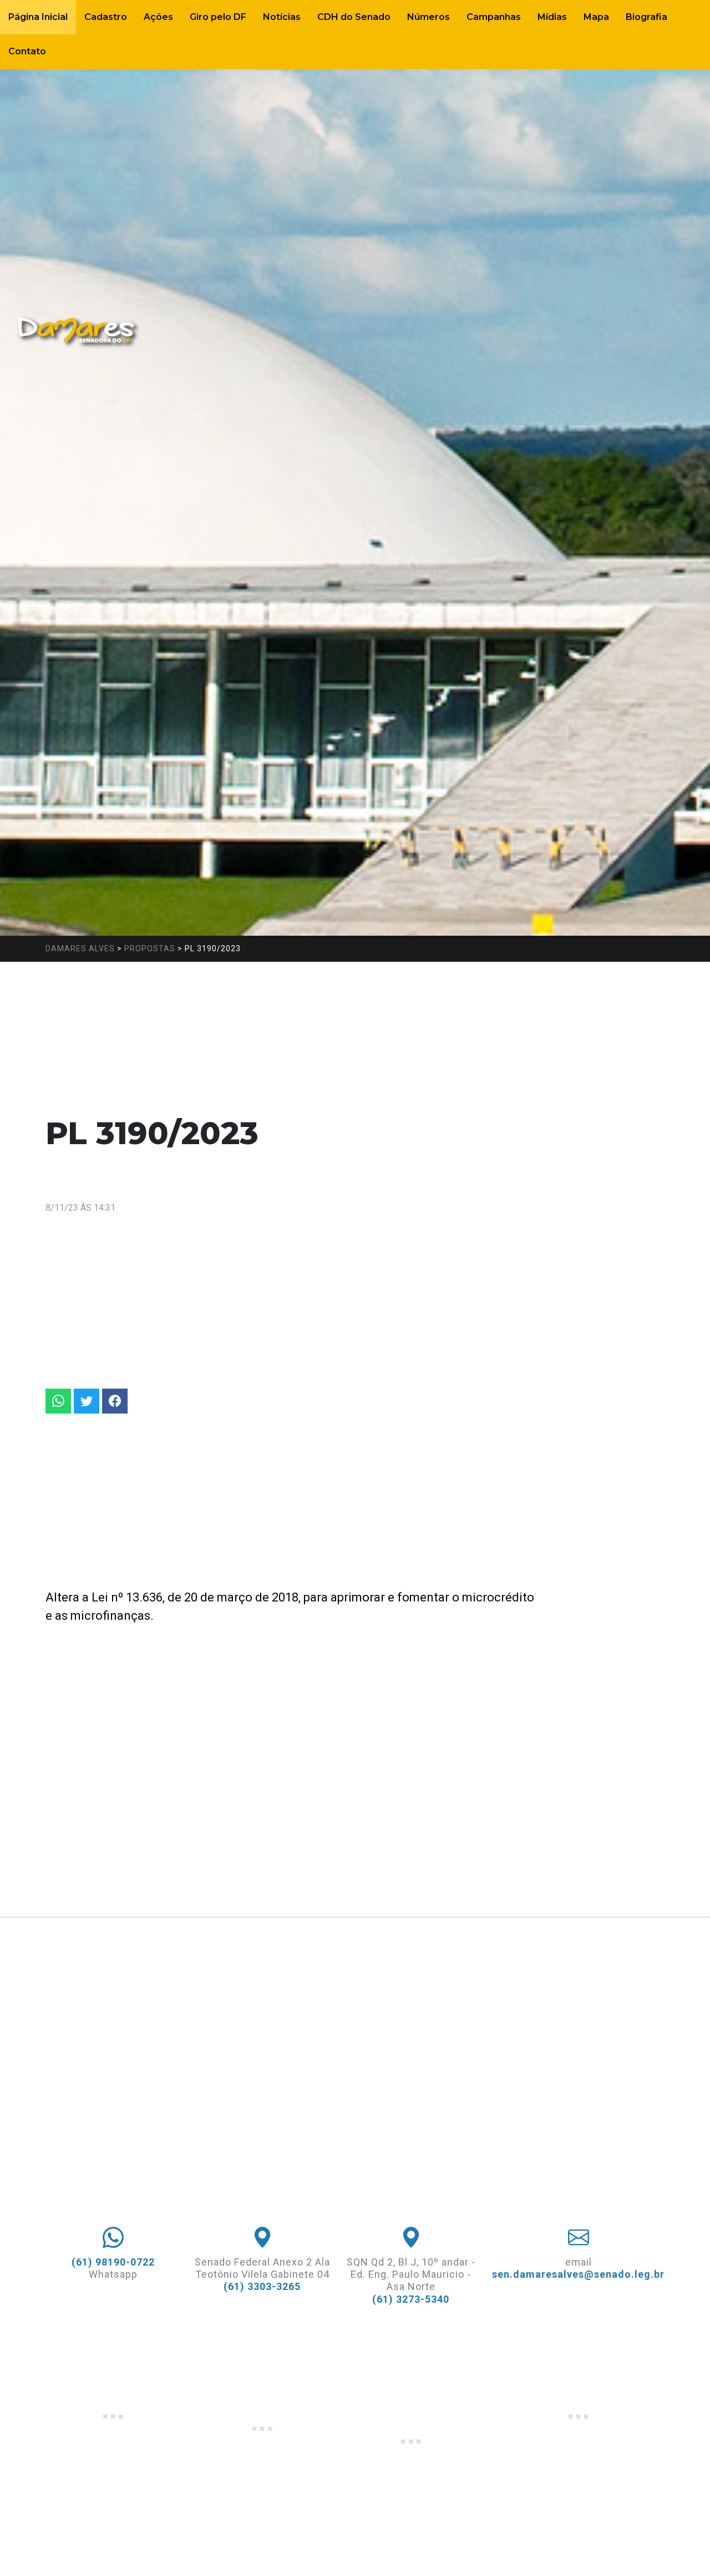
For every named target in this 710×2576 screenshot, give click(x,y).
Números (428, 17)
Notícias (282, 17)
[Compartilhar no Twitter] (87, 1401)
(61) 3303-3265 (262, 2286)
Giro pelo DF (218, 17)
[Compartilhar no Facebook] (115, 1401)
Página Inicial (38, 17)
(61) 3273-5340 (411, 2299)
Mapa (596, 17)
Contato (27, 51)
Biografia (646, 17)
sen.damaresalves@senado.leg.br (578, 2274)
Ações (158, 17)
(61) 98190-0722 (113, 2262)
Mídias (552, 17)
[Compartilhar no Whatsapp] (58, 1401)
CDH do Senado (354, 17)
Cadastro (106, 17)
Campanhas (494, 17)
